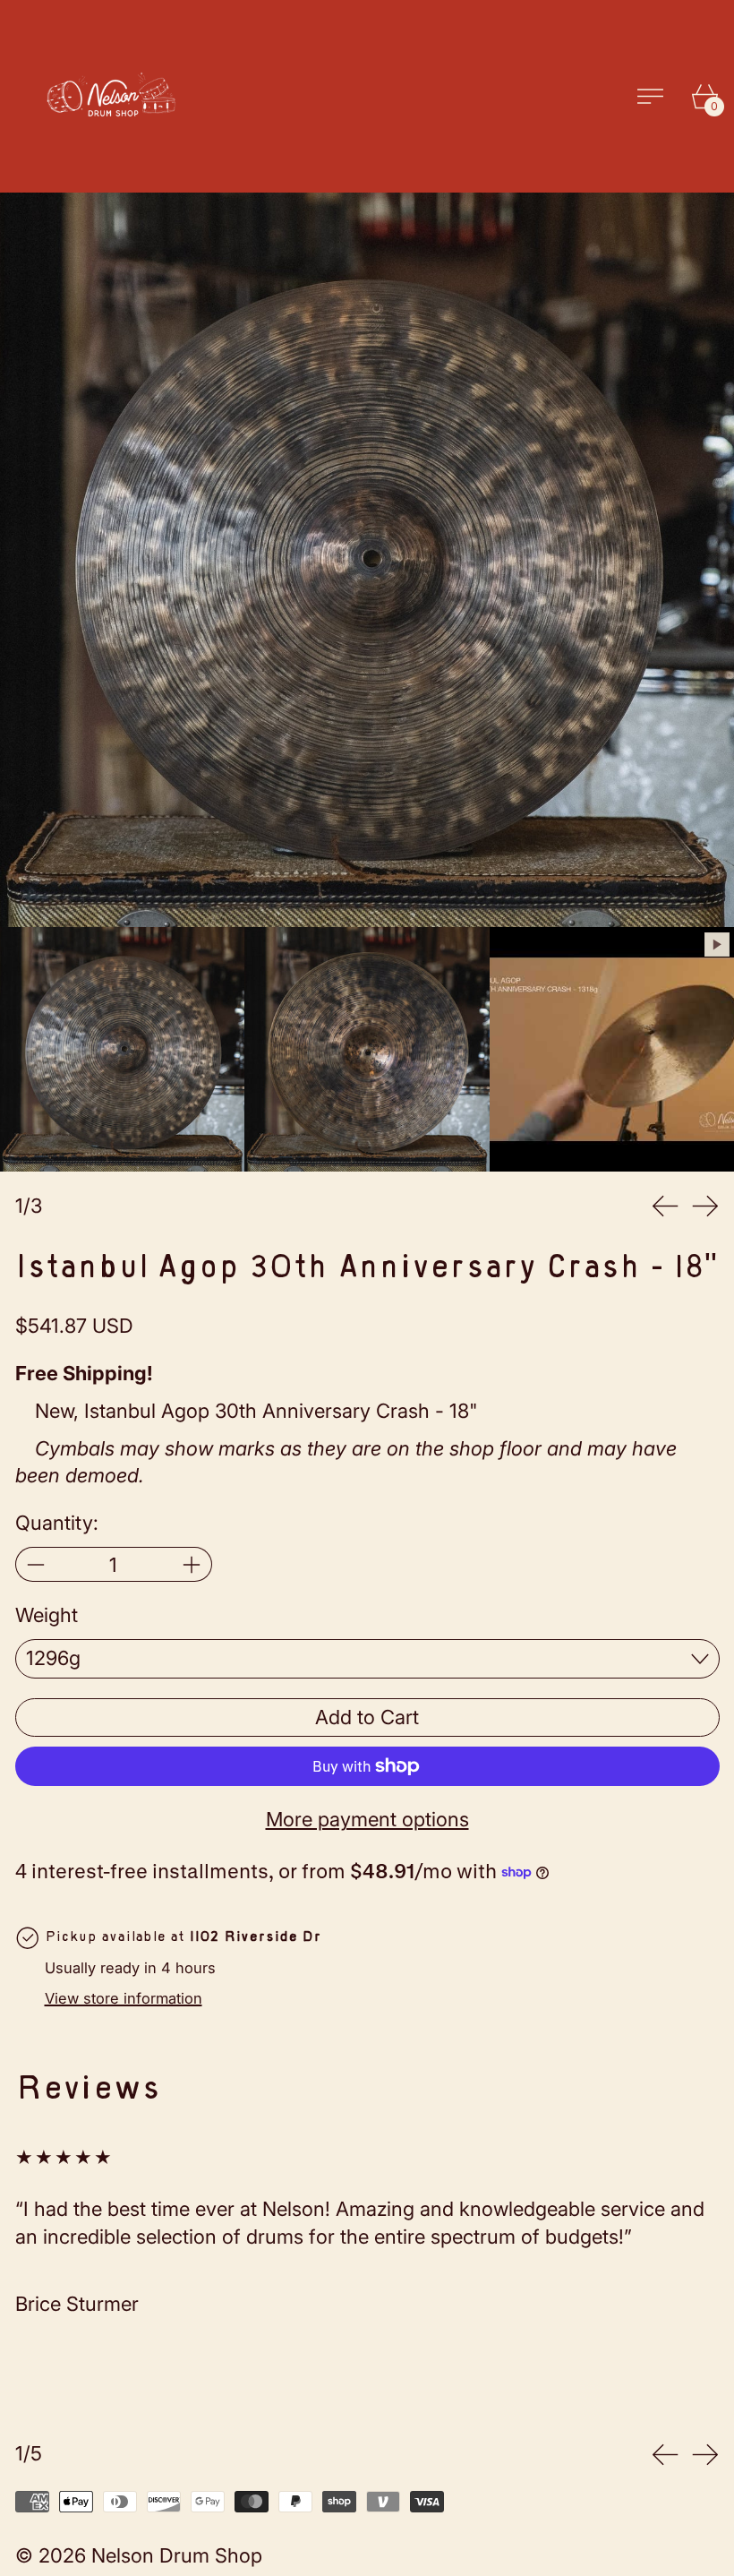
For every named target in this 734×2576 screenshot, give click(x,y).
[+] (192, 1564)
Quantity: (57, 1523)
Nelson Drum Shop (177, 2555)
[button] (367, 560)
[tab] (122, 1049)
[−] (35, 1564)
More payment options (367, 1819)
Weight (47, 1615)
